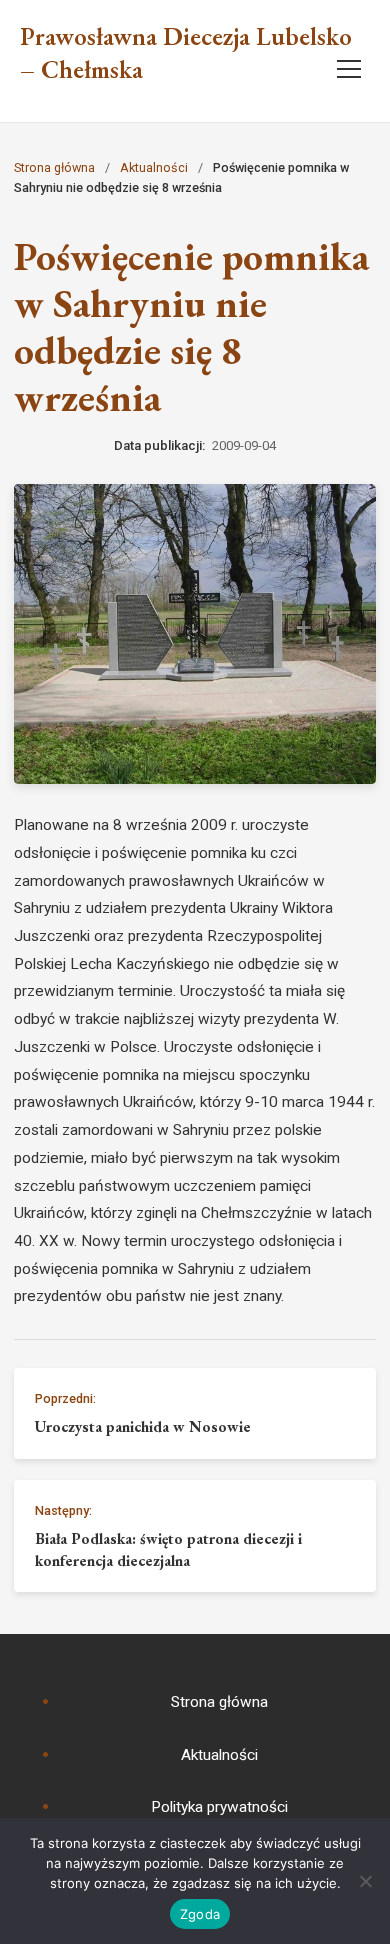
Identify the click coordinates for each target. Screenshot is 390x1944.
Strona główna (54, 167)
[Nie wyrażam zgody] (365, 1881)
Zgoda (200, 1914)
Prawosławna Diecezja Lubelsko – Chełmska (186, 53)
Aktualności (154, 167)
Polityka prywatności (219, 1807)
